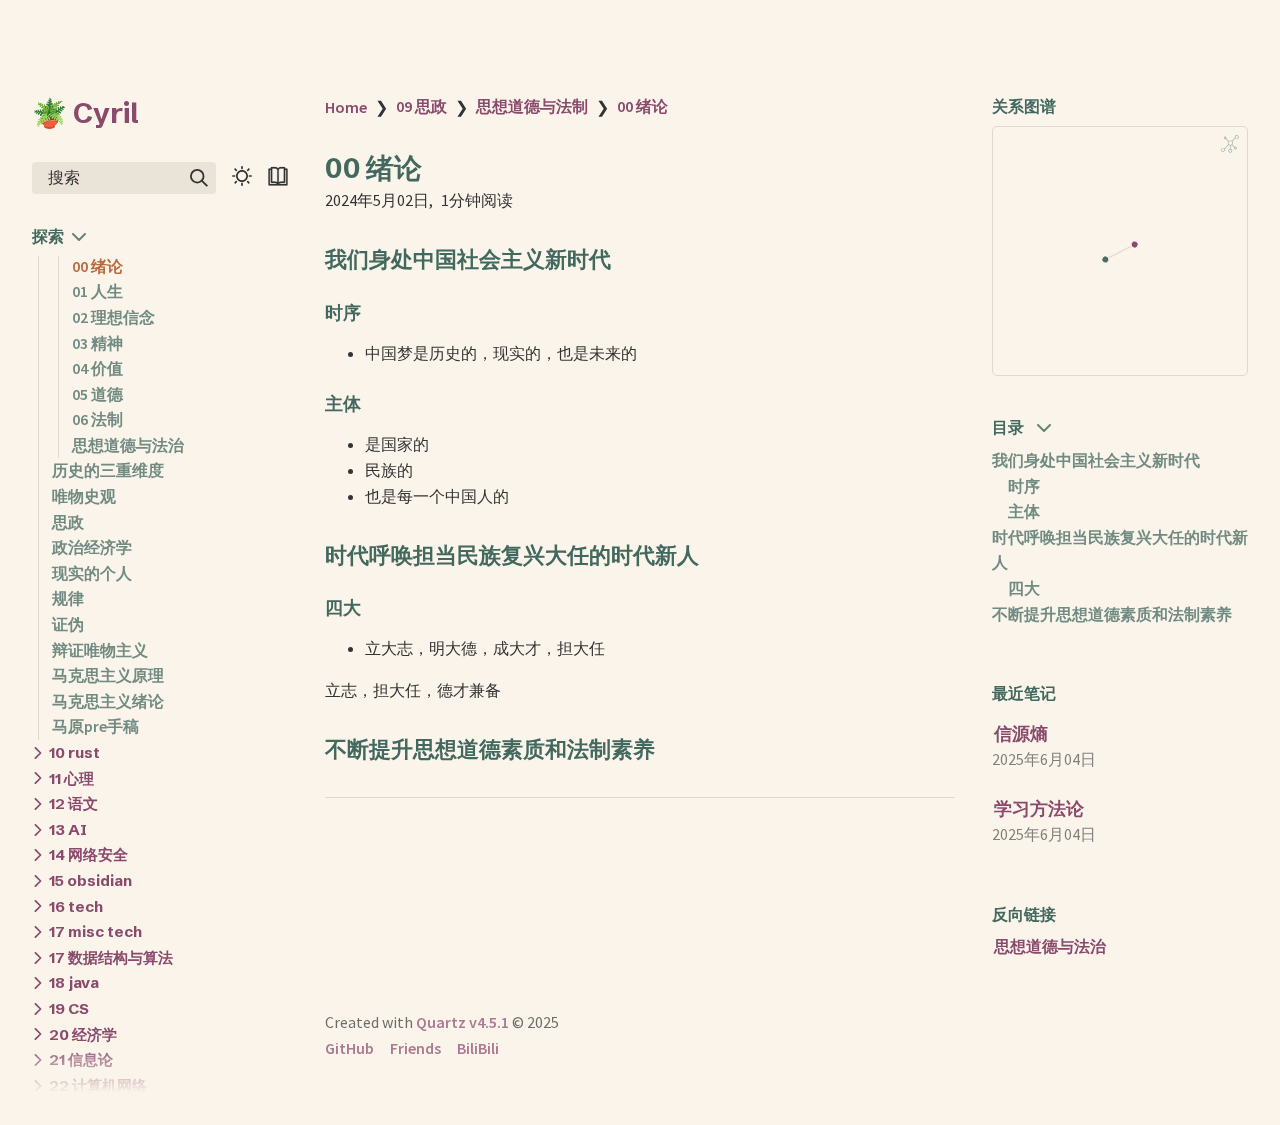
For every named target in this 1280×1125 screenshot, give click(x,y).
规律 (68, 598)
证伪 (68, 624)
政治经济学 (92, 547)
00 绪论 (97, 266)
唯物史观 (84, 496)
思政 (68, 522)
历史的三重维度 (108, 470)
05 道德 (97, 394)
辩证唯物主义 (100, 650)
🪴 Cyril (85, 113)
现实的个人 (92, 573)
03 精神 (97, 343)
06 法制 (97, 419)
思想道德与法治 (128, 445)
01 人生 (97, 291)
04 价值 (97, 368)
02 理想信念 (113, 317)
